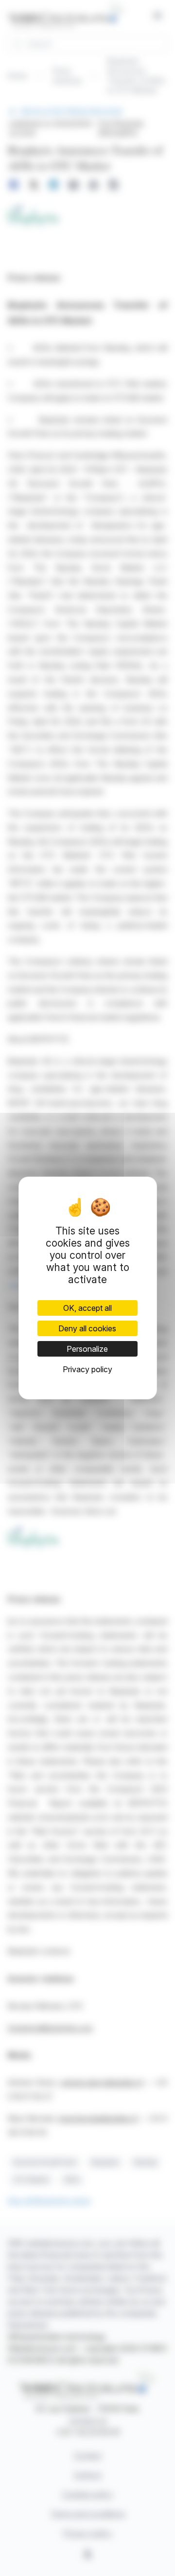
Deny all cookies (87, 1328)
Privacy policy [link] (87, 1369)
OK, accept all (87, 1308)
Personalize (87, 1349)
